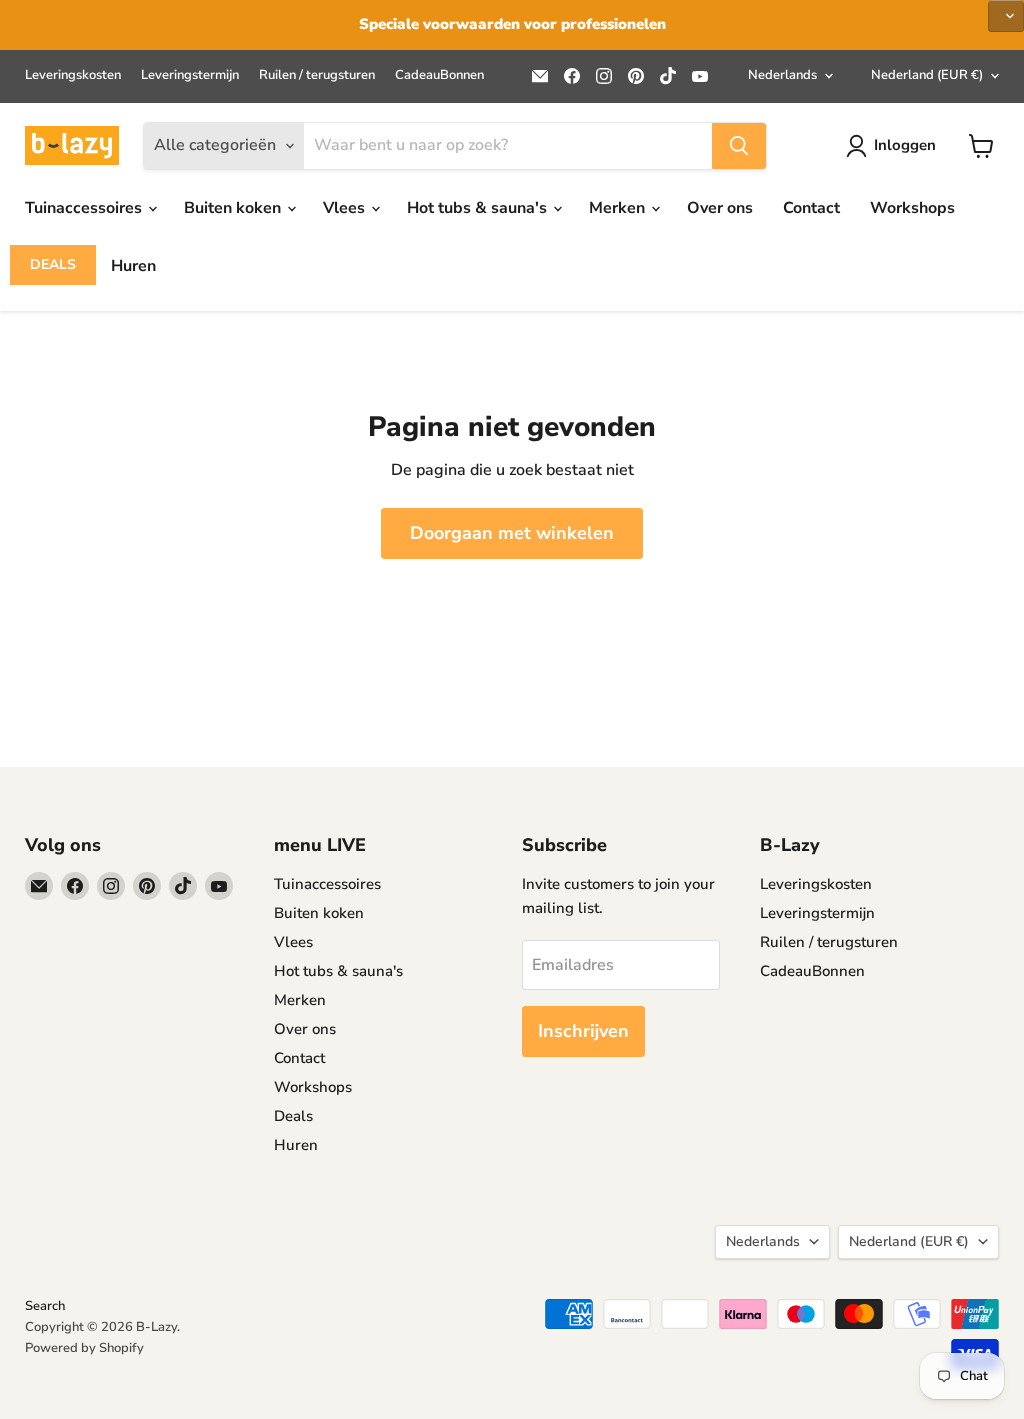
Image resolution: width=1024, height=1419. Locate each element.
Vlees (346, 208)
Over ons (720, 208)
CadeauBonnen (439, 75)
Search (45, 1306)
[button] (1006, 16)
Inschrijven (583, 1031)
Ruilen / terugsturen (317, 75)
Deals (53, 264)
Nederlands (782, 75)
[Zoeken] (739, 146)
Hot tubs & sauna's (479, 208)
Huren (133, 266)
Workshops (912, 208)
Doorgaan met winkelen (512, 533)
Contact (811, 208)
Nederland (927, 75)
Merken (619, 208)
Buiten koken (234, 208)
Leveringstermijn (190, 75)
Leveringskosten (73, 75)
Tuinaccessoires (85, 208)
